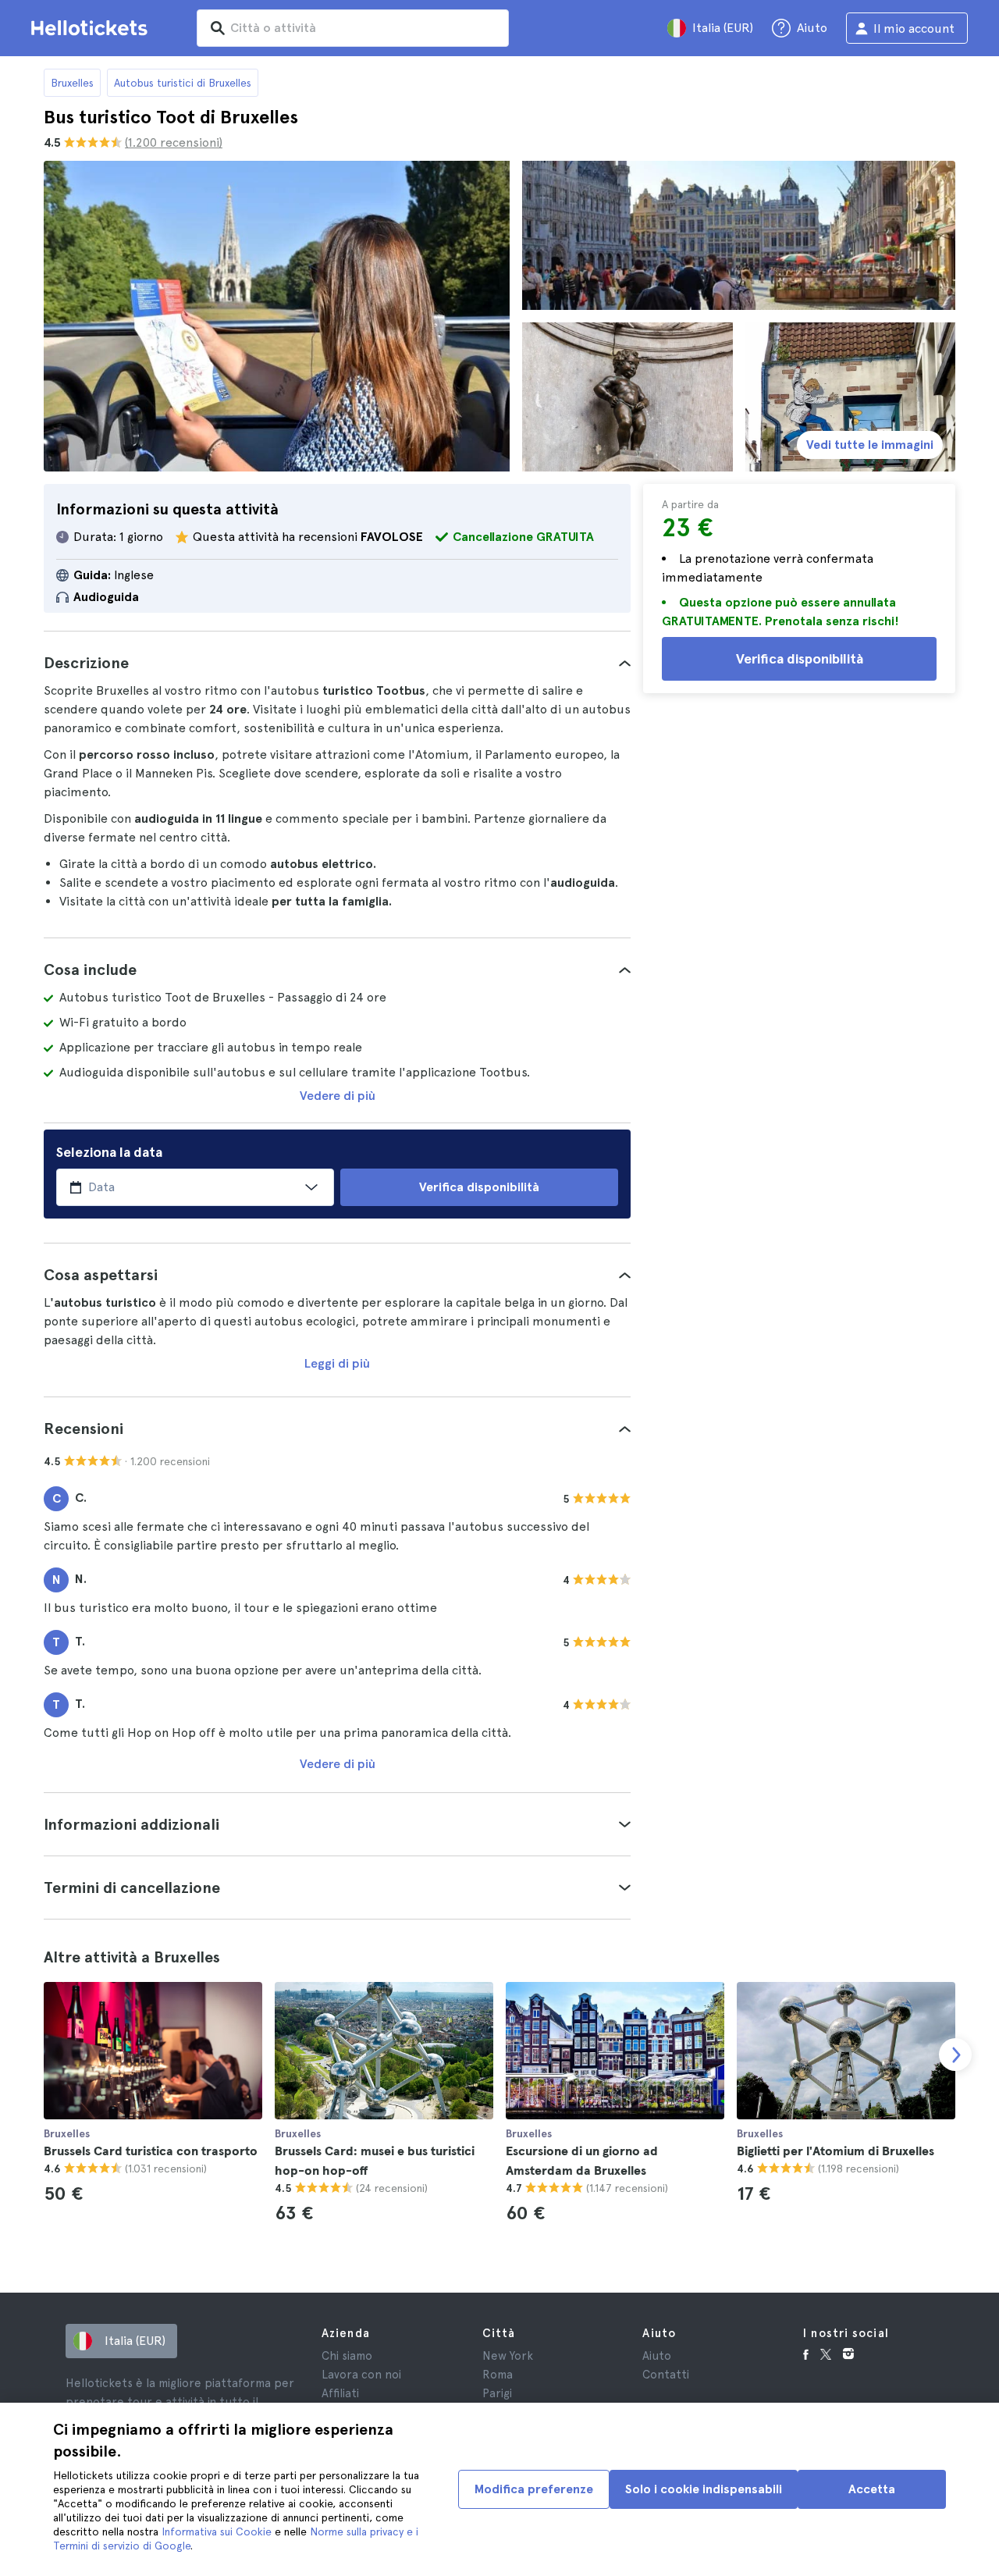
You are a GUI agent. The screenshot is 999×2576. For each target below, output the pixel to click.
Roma (498, 2375)
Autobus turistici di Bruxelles (183, 83)
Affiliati (340, 2393)
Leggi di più (337, 1363)
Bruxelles (72, 83)
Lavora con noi (361, 2375)
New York (508, 2356)
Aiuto (657, 2356)
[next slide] (955, 2055)
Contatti (666, 2375)
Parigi (497, 2393)
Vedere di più (338, 1096)
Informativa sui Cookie (217, 2532)
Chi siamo (347, 2356)
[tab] (337, 663)
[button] (337, 663)
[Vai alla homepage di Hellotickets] (92, 28)
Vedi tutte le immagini (870, 445)
